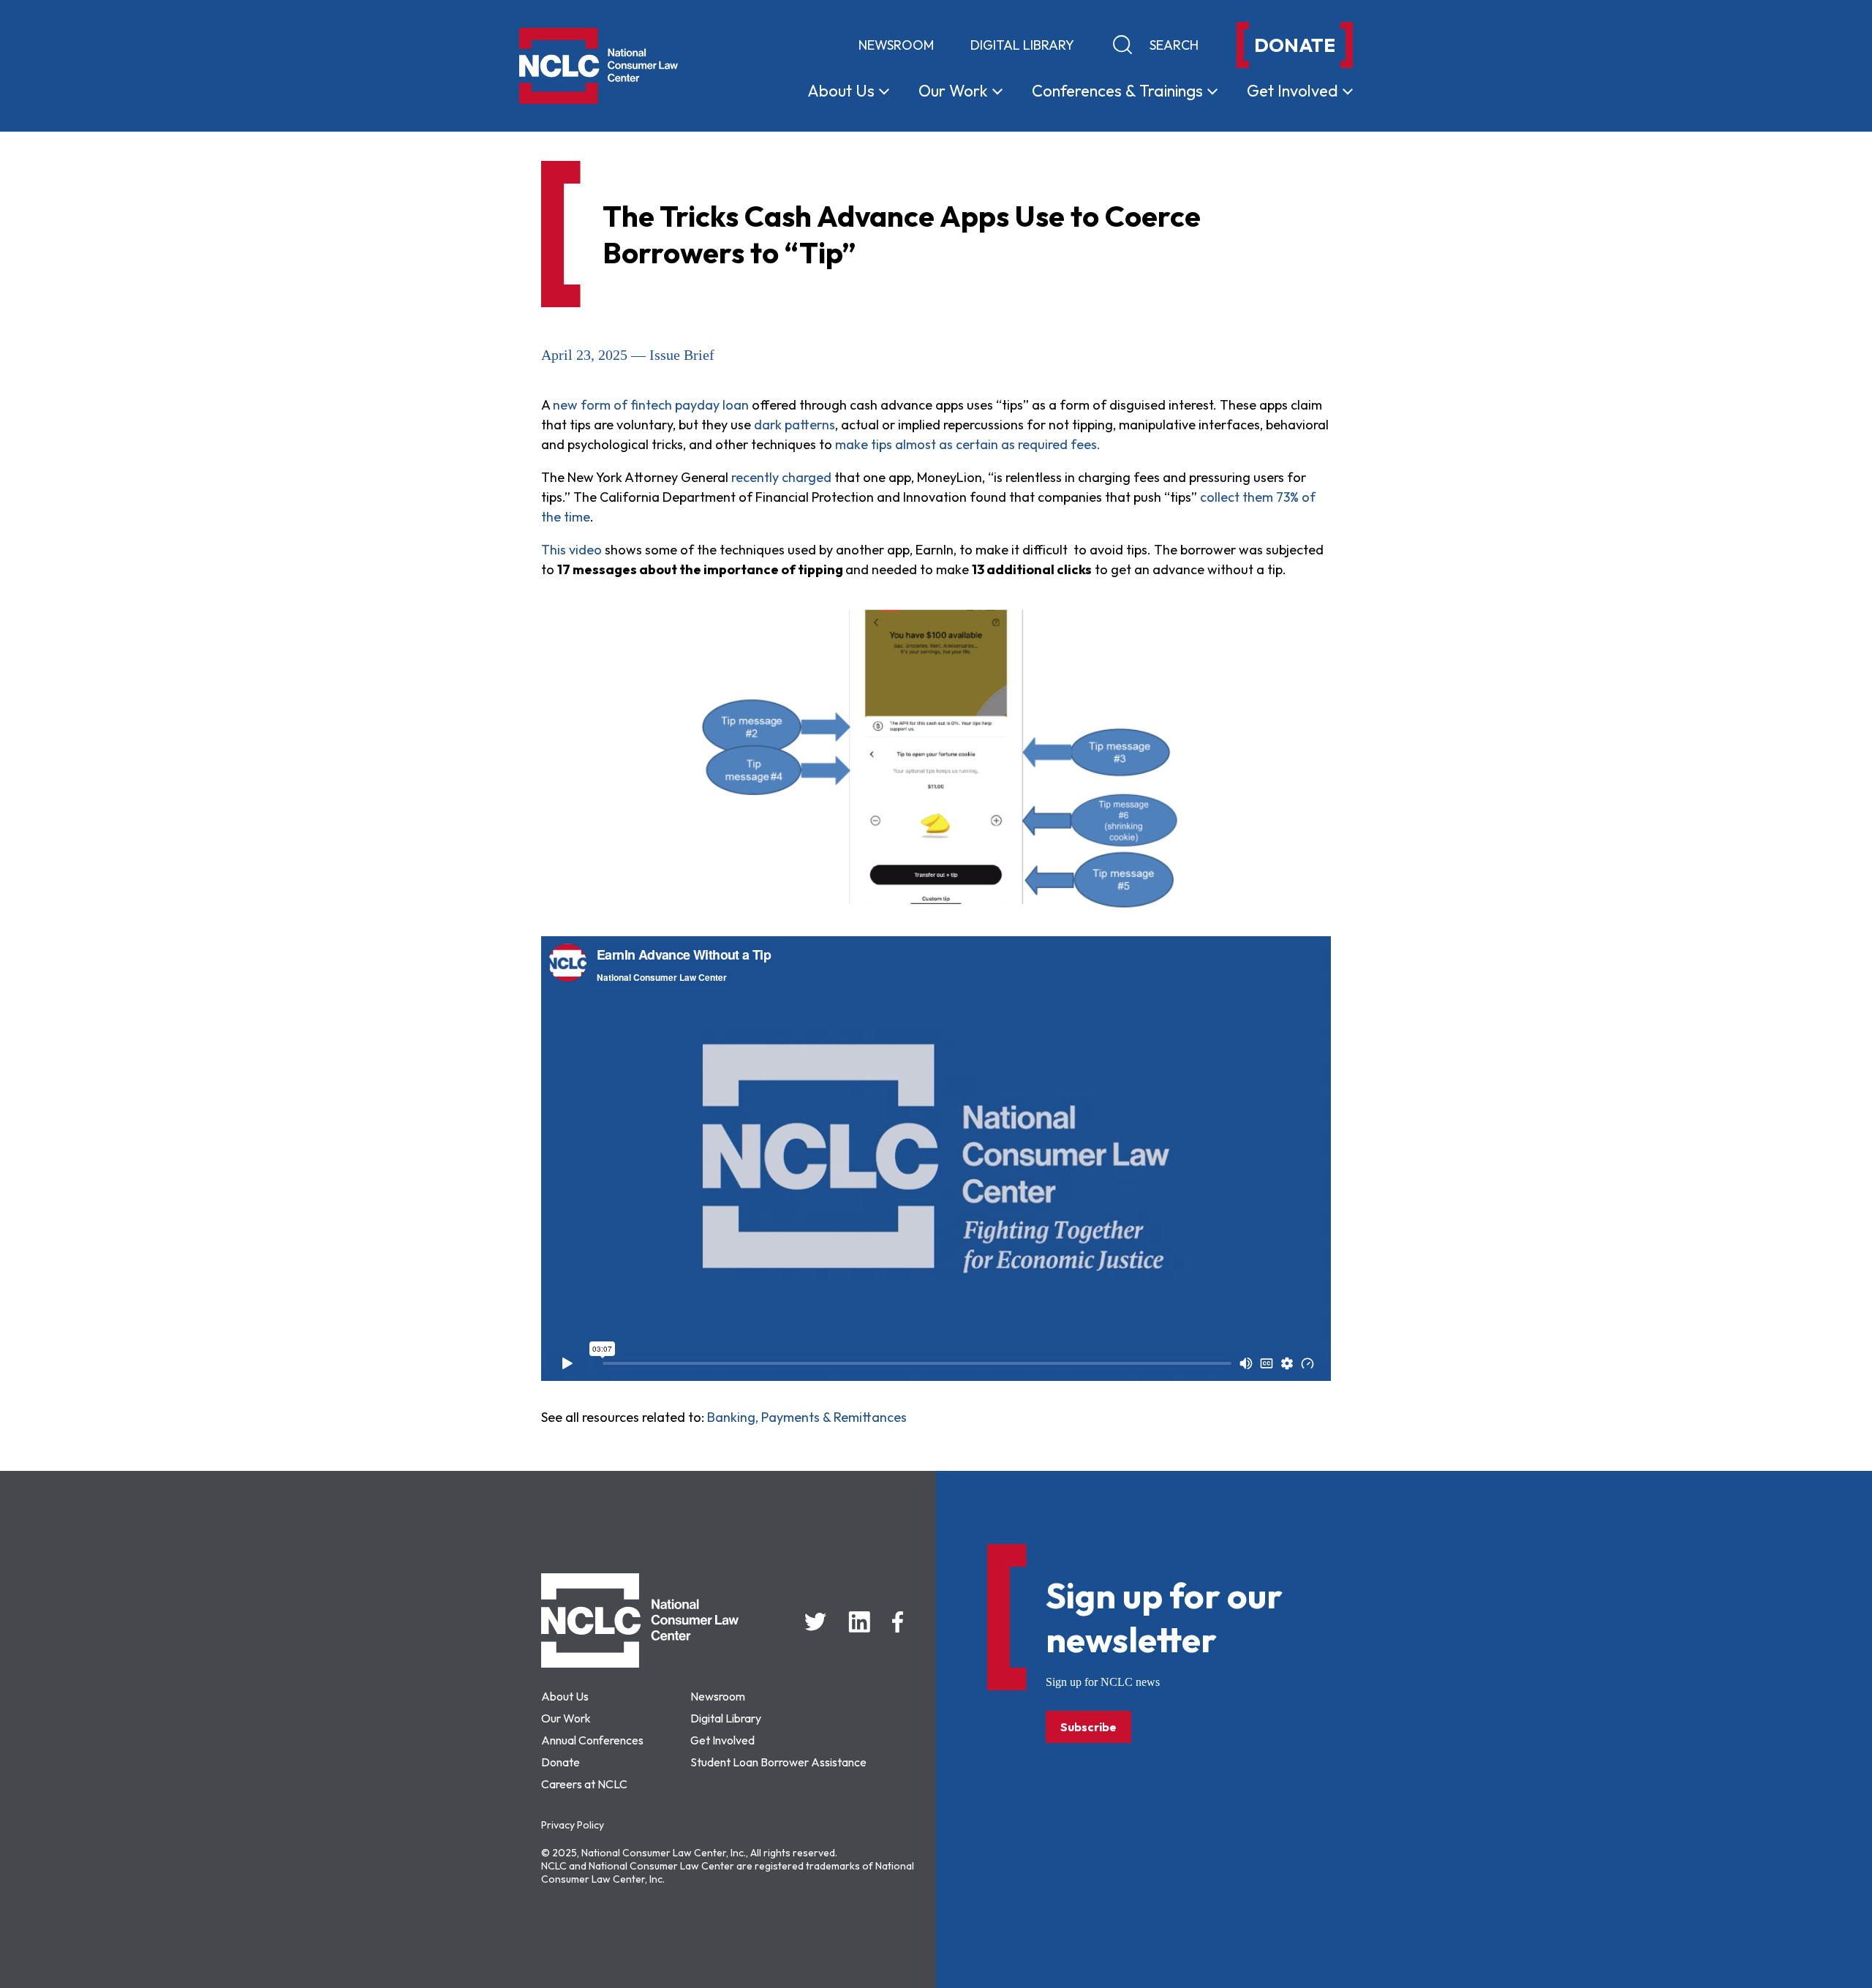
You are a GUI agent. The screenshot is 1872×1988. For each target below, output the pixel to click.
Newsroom (896, 45)
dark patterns (795, 425)
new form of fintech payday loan (652, 405)
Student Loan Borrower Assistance (778, 1762)
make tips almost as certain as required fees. (966, 444)
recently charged (781, 477)
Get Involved (722, 1740)
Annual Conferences (592, 1740)
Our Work (566, 1718)
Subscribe (1088, 1727)
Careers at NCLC (584, 1784)
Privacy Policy (573, 1825)
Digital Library (1022, 45)
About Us (565, 1696)
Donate (561, 1762)
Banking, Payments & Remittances (807, 1417)
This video (571, 550)
